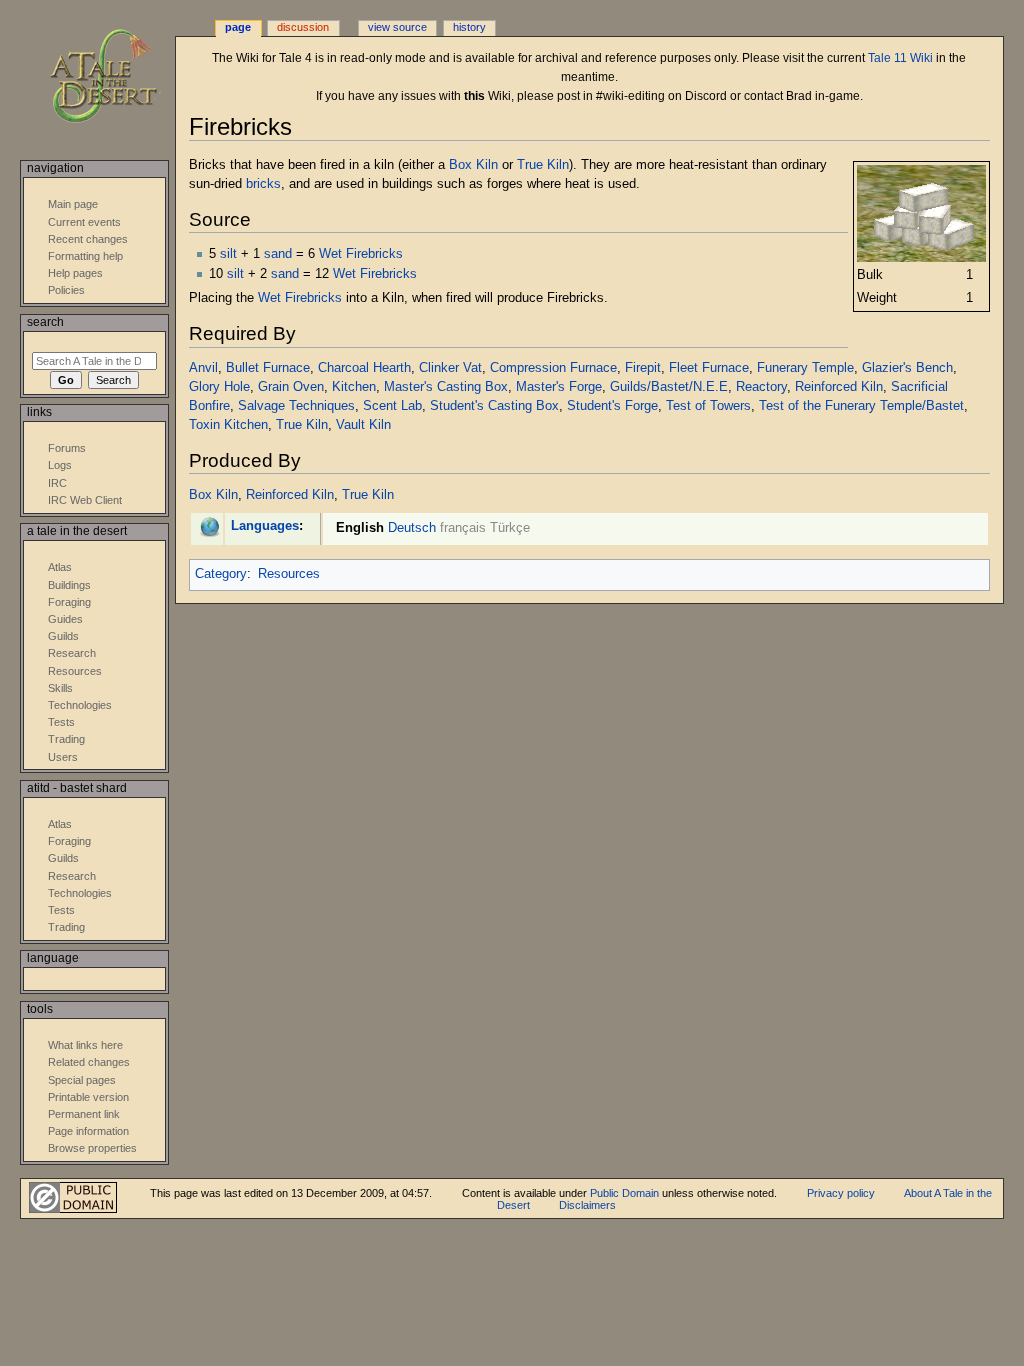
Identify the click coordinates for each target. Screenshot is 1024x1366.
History (469, 27)
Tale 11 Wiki (900, 58)
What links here (85, 1045)
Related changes (89, 1062)
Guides (65, 619)
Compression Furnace (553, 368)
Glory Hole (219, 387)
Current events (84, 222)
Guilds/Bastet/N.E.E (669, 387)
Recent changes (88, 239)
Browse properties (92, 1148)
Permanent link (84, 1114)
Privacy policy (841, 1193)
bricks (263, 184)
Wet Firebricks (361, 254)
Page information (88, 1131)
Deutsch (412, 528)
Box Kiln (473, 165)
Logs (60, 465)
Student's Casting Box (494, 406)
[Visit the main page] (117, 77)
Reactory (761, 387)
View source (397, 27)
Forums (67, 448)
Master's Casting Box (446, 387)
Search (45, 322)
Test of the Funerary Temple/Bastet (861, 406)
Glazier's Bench (907, 368)
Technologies (80, 705)
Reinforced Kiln (839, 387)
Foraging (69, 602)
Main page (73, 204)
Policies (66, 290)
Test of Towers (708, 406)
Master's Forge (559, 387)
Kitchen (354, 387)
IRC (57, 483)
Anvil (203, 368)
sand (278, 254)
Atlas (60, 567)
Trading (66, 739)
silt (228, 254)
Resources (289, 574)
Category (221, 574)
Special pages (82, 1080)
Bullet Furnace (268, 368)
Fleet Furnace (709, 368)
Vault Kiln (363, 425)
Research (72, 653)
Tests (61, 722)
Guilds (63, 636)
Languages (265, 526)
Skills (60, 688)
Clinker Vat (450, 368)
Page (238, 27)
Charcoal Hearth (364, 368)
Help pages (75, 273)
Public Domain (624, 1193)
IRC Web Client (85, 500)
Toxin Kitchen (228, 425)
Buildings (69, 585)
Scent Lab (392, 406)
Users (63, 757)
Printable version (88, 1097)
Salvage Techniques (296, 406)
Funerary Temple (805, 368)
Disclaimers (587, 1205)
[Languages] (209, 526)
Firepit (643, 368)
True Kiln (543, 165)
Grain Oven (291, 387)
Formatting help (85, 256)
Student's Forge (612, 406)
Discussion (303, 27)
